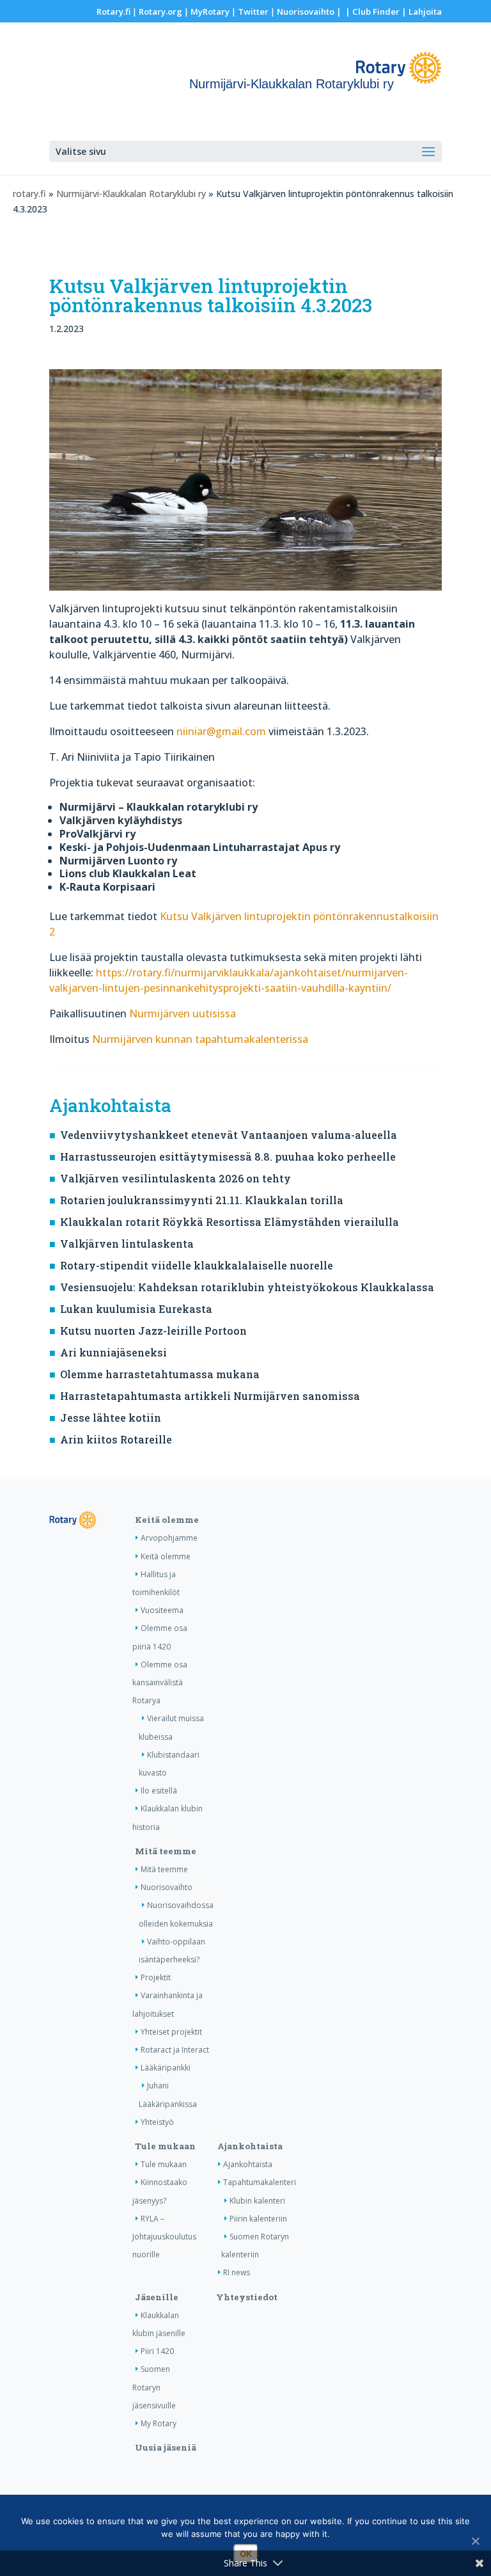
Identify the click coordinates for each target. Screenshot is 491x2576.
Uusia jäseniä (166, 2447)
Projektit (156, 1977)
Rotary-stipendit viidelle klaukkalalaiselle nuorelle (197, 1265)
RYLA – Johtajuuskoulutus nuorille (164, 2237)
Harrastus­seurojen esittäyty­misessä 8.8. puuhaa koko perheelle (228, 1157)
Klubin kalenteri (257, 2201)
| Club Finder (371, 12)
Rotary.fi (113, 12)
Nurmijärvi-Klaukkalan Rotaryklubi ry (131, 194)
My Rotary (159, 2423)
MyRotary (210, 12)
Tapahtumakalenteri (260, 2182)
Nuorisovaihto (306, 12)
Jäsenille (157, 2297)
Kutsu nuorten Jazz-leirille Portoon (153, 1331)
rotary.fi (29, 194)
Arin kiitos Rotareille (116, 1439)
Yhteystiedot (247, 2297)
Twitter (253, 12)
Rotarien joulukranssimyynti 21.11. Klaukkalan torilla (202, 1200)
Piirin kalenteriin (258, 2219)
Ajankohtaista (250, 2146)
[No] (475, 2541)
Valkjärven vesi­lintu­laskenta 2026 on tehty (175, 1178)
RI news (237, 2272)
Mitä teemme (166, 1851)
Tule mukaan (165, 2146)
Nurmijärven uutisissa (183, 1014)
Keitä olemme (167, 1520)
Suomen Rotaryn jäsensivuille (154, 2387)
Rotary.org (160, 12)
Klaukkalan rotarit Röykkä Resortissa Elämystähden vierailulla (230, 1222)
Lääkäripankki (166, 2068)
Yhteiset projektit (171, 2032)
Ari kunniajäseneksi (113, 1352)
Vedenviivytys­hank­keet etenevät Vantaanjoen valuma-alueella (229, 1135)
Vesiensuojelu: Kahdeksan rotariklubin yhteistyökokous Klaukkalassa (247, 1287)
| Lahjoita (421, 12)
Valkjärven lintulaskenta (127, 1244)
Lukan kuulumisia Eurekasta (136, 1309)
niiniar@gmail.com (221, 731)
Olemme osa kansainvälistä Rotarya (160, 1682)
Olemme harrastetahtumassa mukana (160, 1374)
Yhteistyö (157, 2122)
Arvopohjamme (169, 1538)
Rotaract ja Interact (175, 2050)
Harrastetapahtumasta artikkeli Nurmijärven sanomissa (210, 1396)
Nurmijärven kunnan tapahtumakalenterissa (200, 1039)
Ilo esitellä (159, 1791)
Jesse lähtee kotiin (111, 1418)
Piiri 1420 (157, 2351)
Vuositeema (162, 1610)
